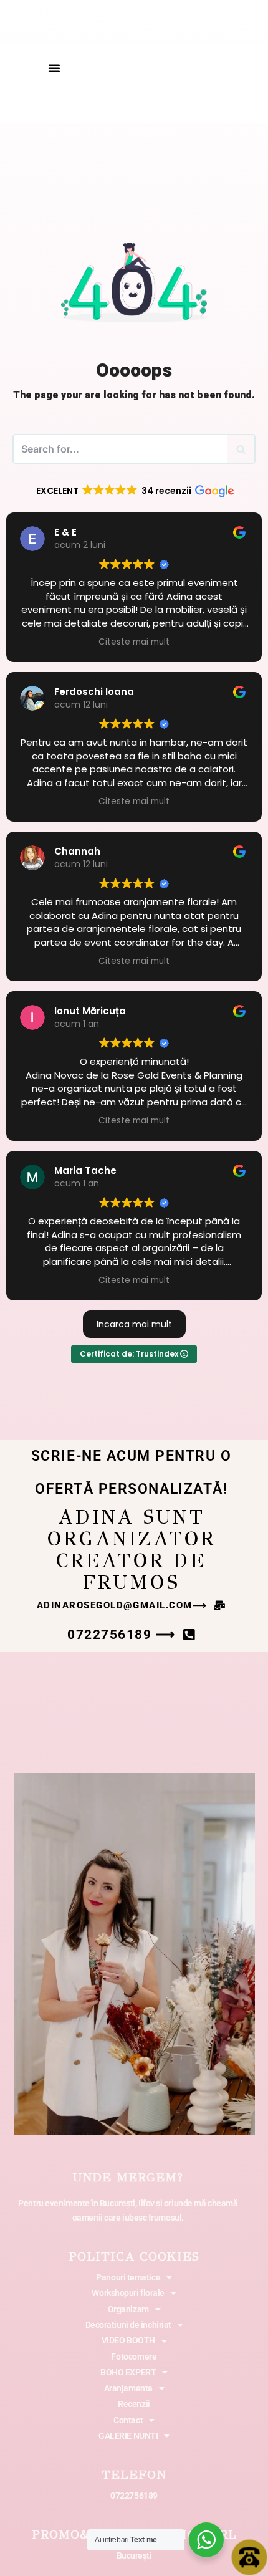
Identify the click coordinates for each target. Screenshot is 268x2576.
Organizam (128, 2309)
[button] (54, 68)
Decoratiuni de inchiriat (128, 2325)
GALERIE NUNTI (128, 2436)
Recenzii (134, 2404)
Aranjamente (128, 2388)
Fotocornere (134, 2357)
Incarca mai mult (134, 1324)
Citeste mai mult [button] (134, 642)
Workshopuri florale (128, 2293)
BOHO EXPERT (128, 2372)
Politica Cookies (134, 2256)
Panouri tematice (128, 2277)
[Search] (242, 449)
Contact (128, 2420)
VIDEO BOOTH (128, 2340)
